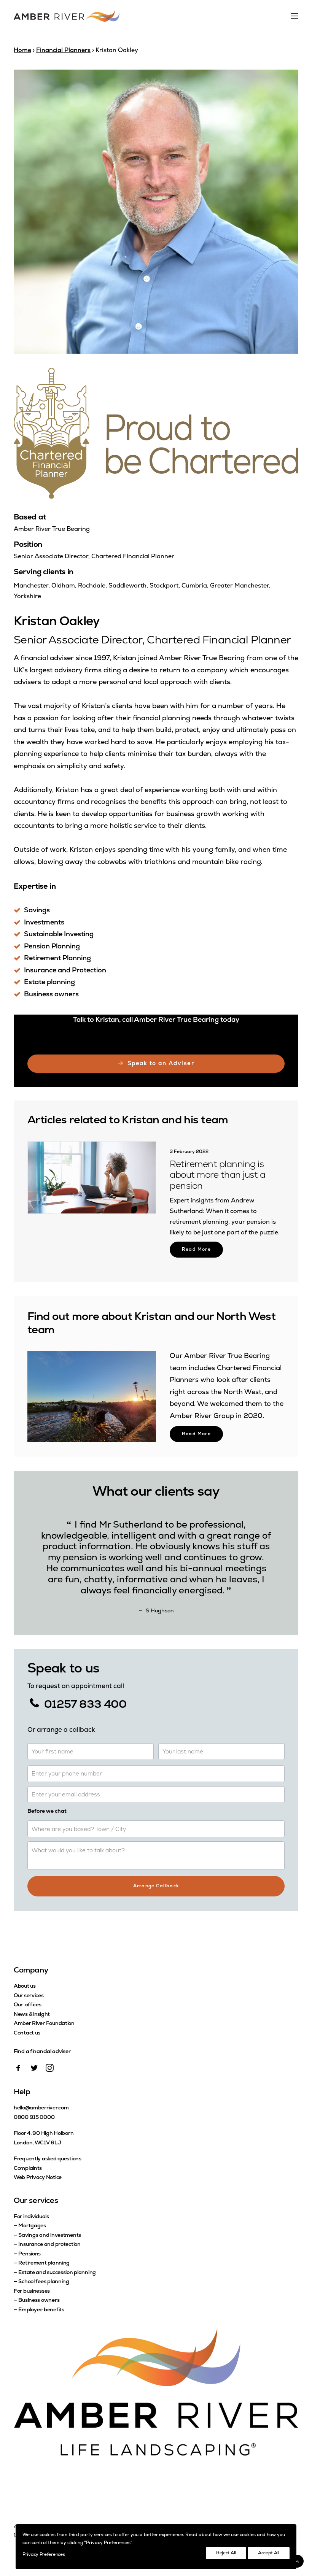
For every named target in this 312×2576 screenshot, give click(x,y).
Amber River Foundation (44, 2024)
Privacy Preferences (44, 2555)
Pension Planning (52, 947)
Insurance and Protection (65, 971)
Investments (44, 923)
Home (22, 51)
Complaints (28, 2169)
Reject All (226, 2553)
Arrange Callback (156, 1886)
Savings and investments (50, 2235)
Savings (37, 911)
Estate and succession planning (57, 2273)
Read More (196, 1239)
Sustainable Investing (59, 935)
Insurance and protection (49, 2245)
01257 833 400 (84, 1705)
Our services (29, 1996)
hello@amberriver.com (41, 2108)
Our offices (28, 2005)
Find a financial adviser (42, 2052)
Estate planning (49, 983)
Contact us (27, 2033)
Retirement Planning (57, 959)
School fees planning (44, 2282)
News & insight (32, 2015)
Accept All (269, 2553)
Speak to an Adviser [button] (161, 1064)
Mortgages (32, 2226)
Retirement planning (44, 2263)
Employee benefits (41, 2310)
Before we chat (47, 1811)
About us (25, 1986)
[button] (92, 1178)
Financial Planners (63, 51)
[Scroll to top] (297, 2561)
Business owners (51, 995)
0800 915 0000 (34, 2118)
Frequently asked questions (48, 2159)
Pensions (29, 2254)
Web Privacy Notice (38, 2178)
